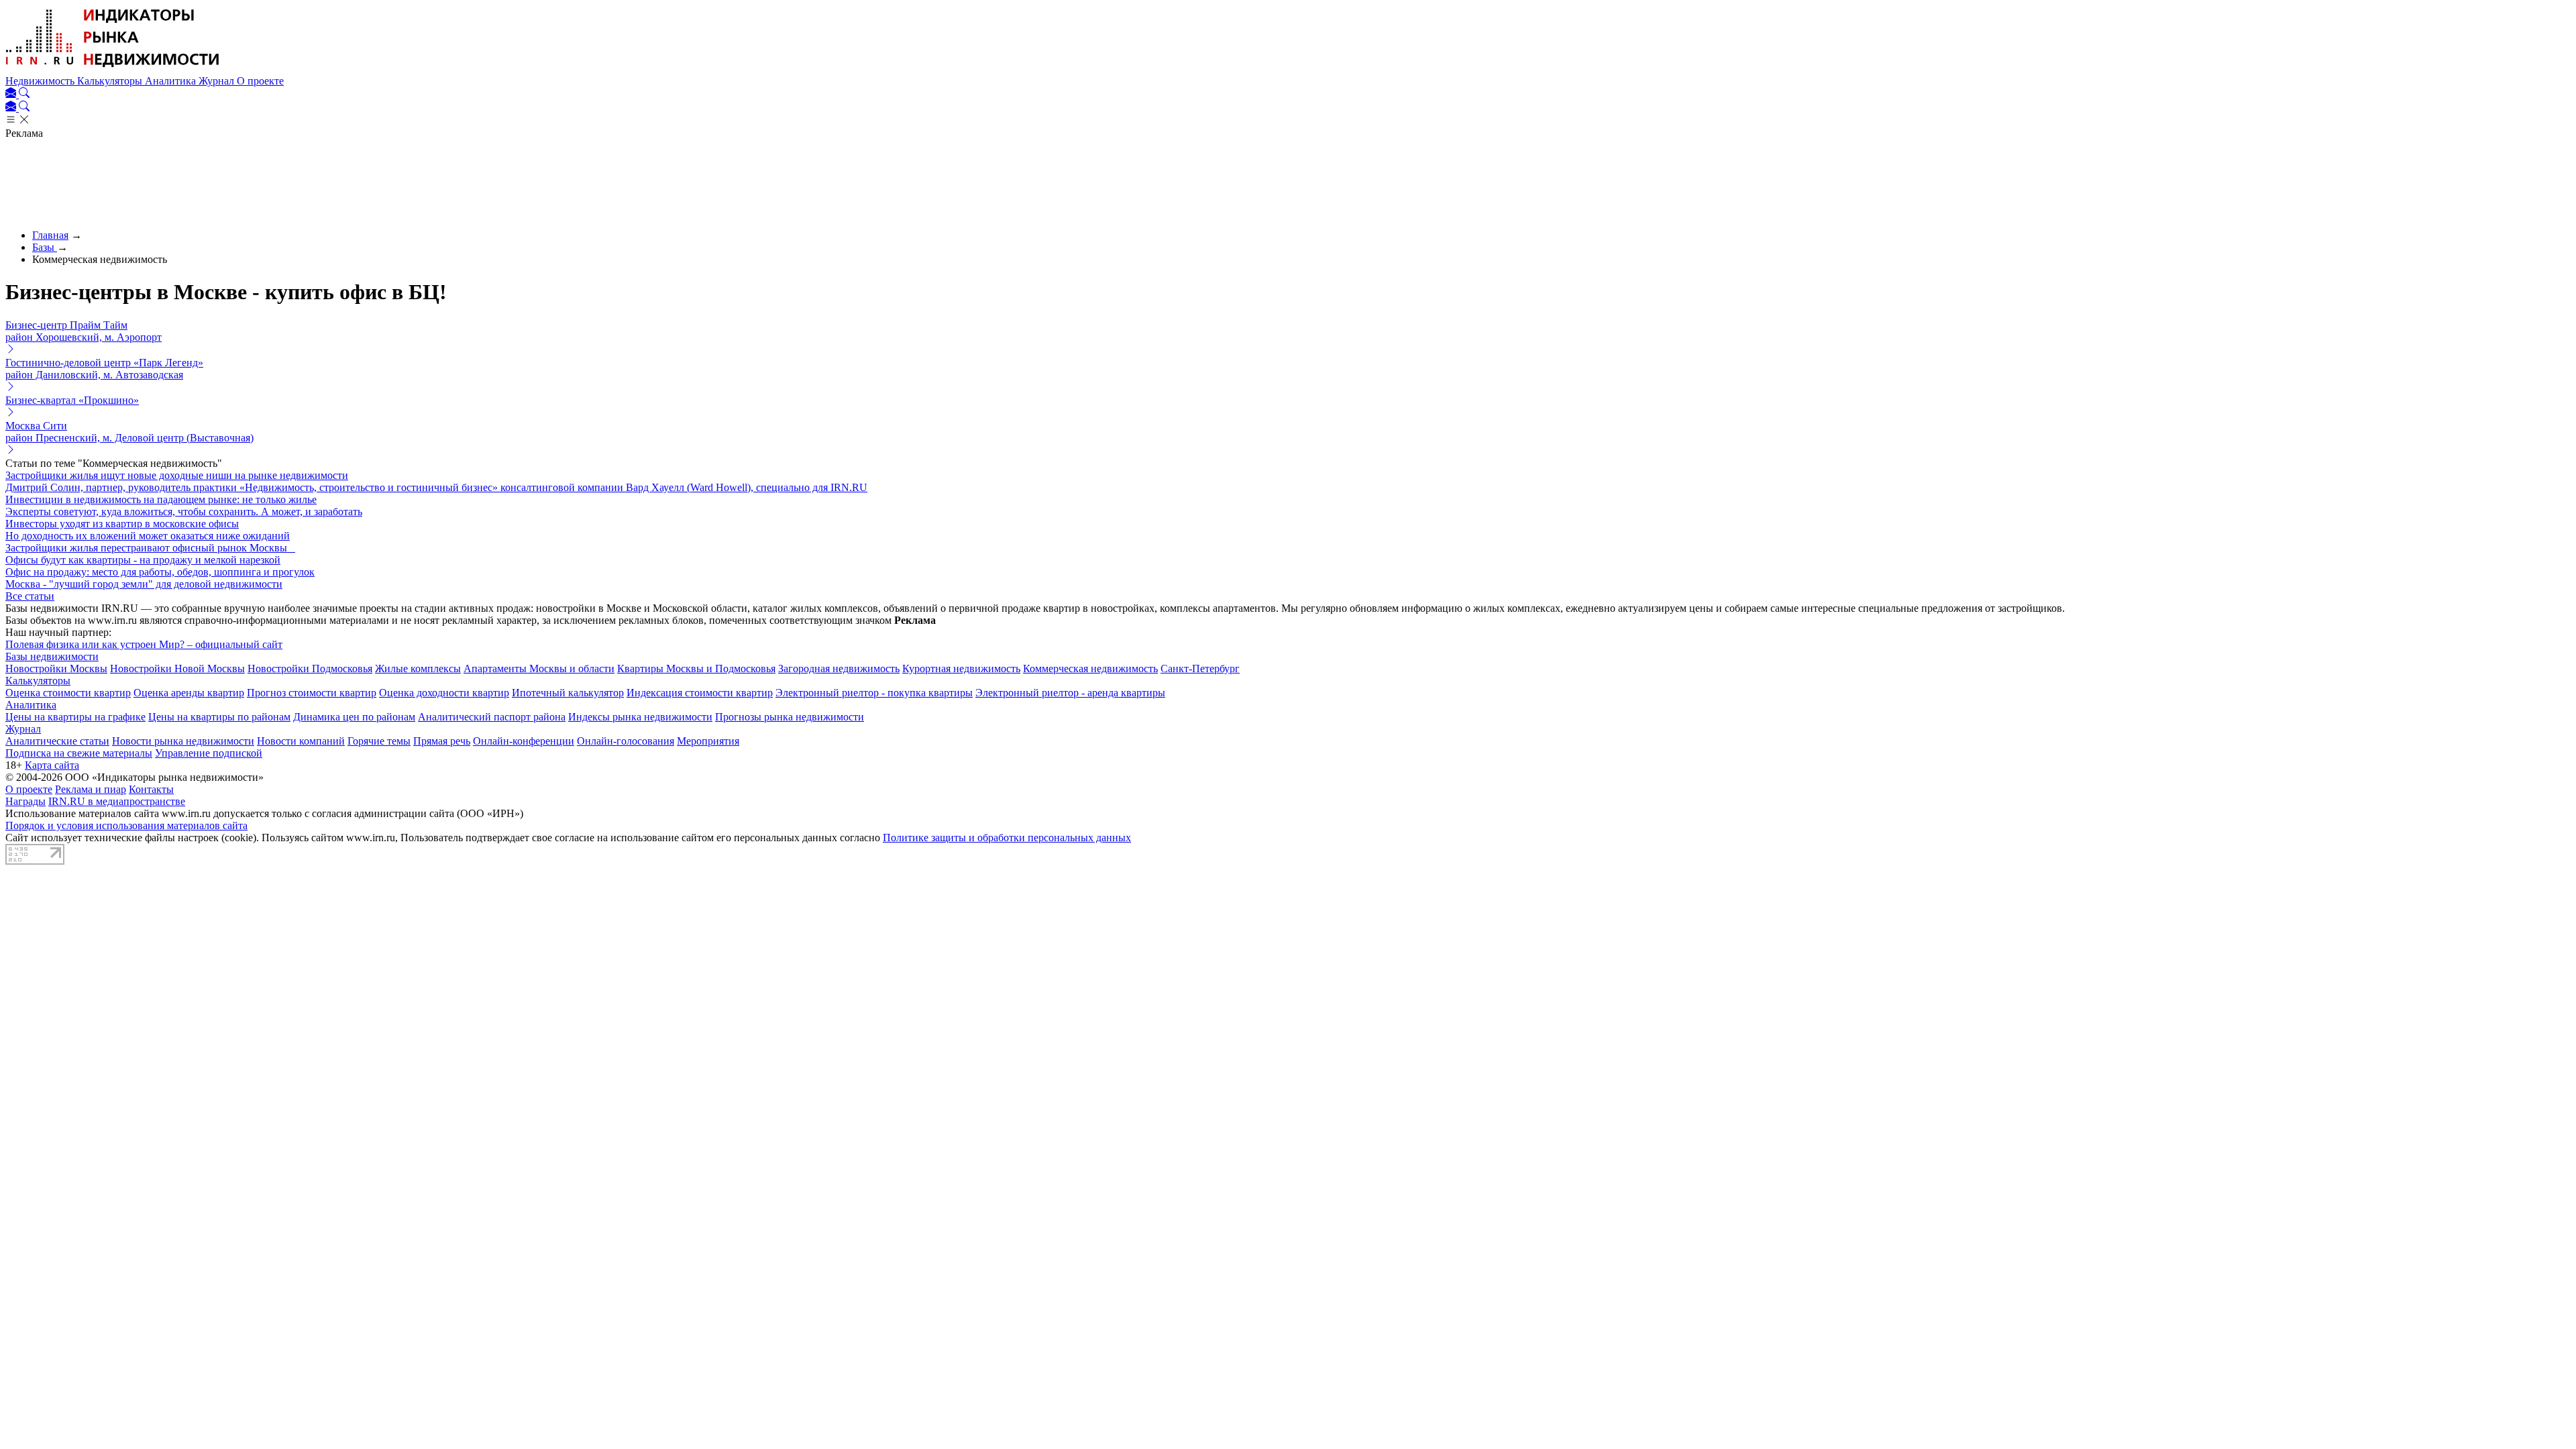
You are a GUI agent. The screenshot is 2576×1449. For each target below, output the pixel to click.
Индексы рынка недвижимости (640, 717)
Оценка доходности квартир (444, 693)
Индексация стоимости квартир (700, 693)
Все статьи (30, 596)
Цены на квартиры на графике (75, 717)
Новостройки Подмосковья (310, 668)
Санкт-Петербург (1200, 668)
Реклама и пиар (91, 789)
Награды (25, 801)
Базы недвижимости (52, 656)
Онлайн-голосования (626, 741)
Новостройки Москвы (56, 668)
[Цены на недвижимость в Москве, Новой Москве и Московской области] (113, 69)
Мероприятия (708, 741)
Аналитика (172, 81)
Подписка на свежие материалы (79, 753)
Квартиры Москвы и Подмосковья (696, 668)
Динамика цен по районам (354, 717)
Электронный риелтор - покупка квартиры (874, 693)
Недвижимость (41, 81)
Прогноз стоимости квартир (312, 693)
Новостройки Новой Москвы (177, 668)
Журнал (218, 81)
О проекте (260, 81)
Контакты (151, 789)
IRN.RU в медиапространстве (117, 801)
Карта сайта (52, 765)
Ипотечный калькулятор (568, 693)
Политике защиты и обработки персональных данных (1007, 838)
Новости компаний (301, 741)
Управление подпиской (209, 753)
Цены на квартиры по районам (219, 717)
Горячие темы (379, 741)
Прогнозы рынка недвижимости (790, 717)
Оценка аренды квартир (189, 693)
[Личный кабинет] (12, 94)
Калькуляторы (111, 81)
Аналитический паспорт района (492, 717)
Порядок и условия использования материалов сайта (126, 825)
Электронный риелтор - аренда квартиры (1070, 693)
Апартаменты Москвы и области (539, 668)
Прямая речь (442, 741)
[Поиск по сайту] (24, 94)
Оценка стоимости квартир (68, 693)
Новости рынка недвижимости (183, 741)
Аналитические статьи (57, 741)
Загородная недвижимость (839, 668)
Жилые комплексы (418, 668)
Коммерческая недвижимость (1090, 668)
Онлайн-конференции (524, 741)
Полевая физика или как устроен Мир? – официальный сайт (144, 644)
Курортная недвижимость (961, 668)
